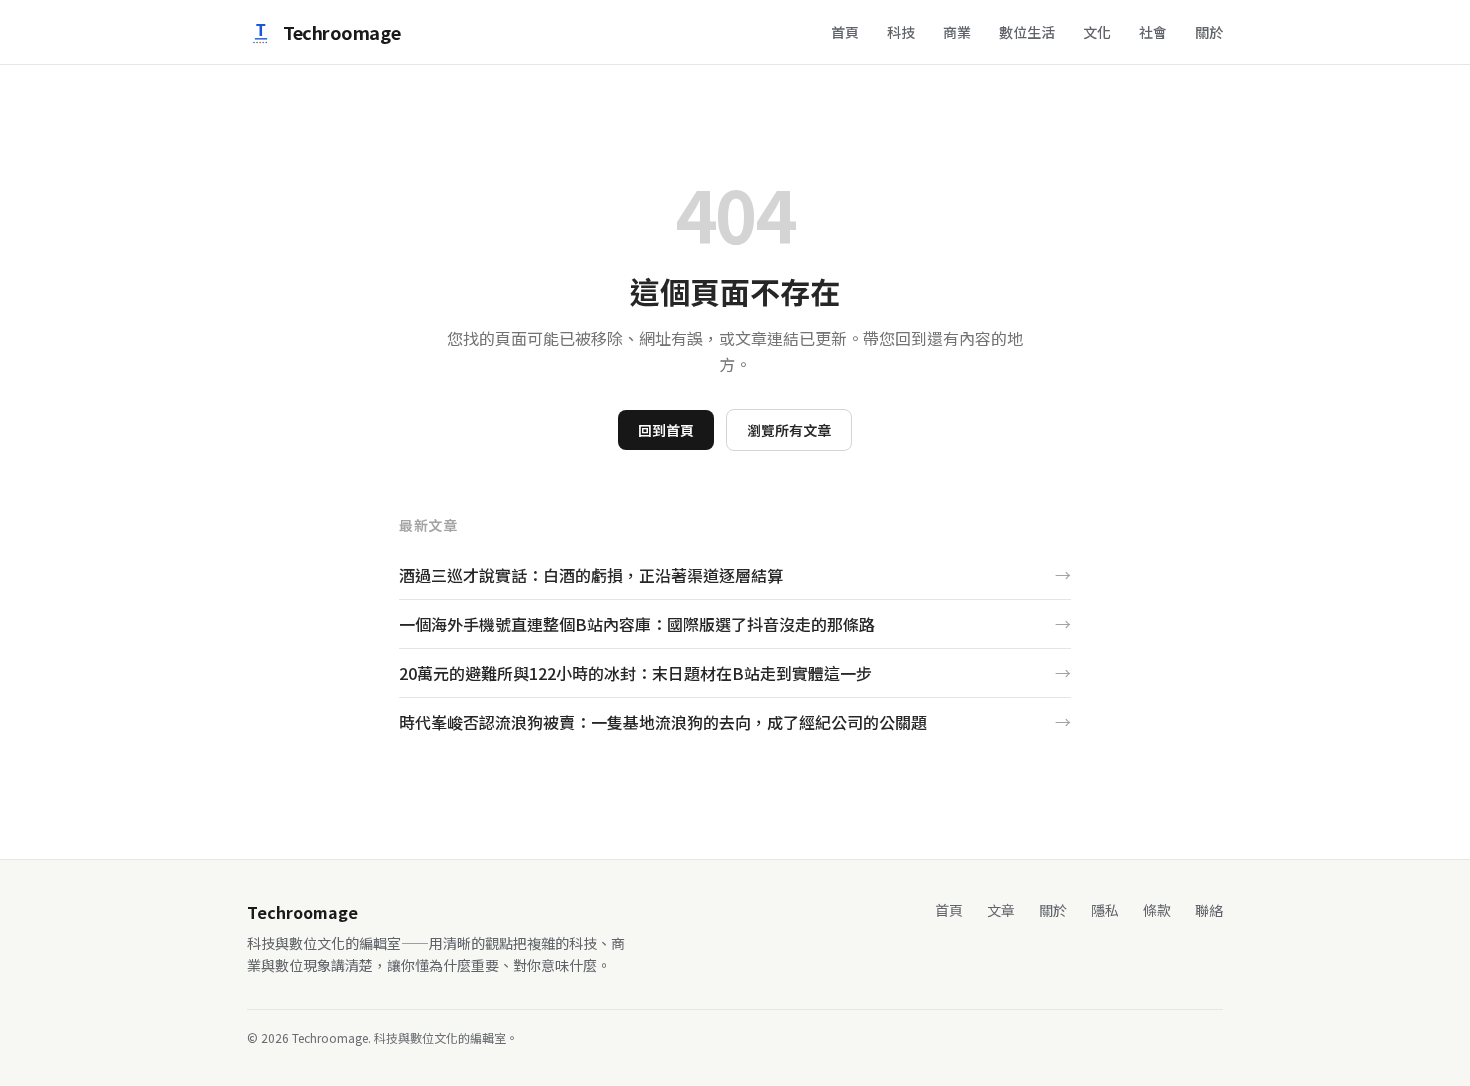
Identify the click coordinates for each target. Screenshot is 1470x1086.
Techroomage (341, 32)
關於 (1209, 32)
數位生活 (1027, 32)
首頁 (845, 32)
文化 (1097, 32)
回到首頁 (666, 430)
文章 (1001, 910)
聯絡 (1209, 910)
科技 (901, 32)
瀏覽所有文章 (789, 430)
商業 (957, 32)
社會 (1153, 32)
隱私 (1105, 910)
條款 (1157, 910)
